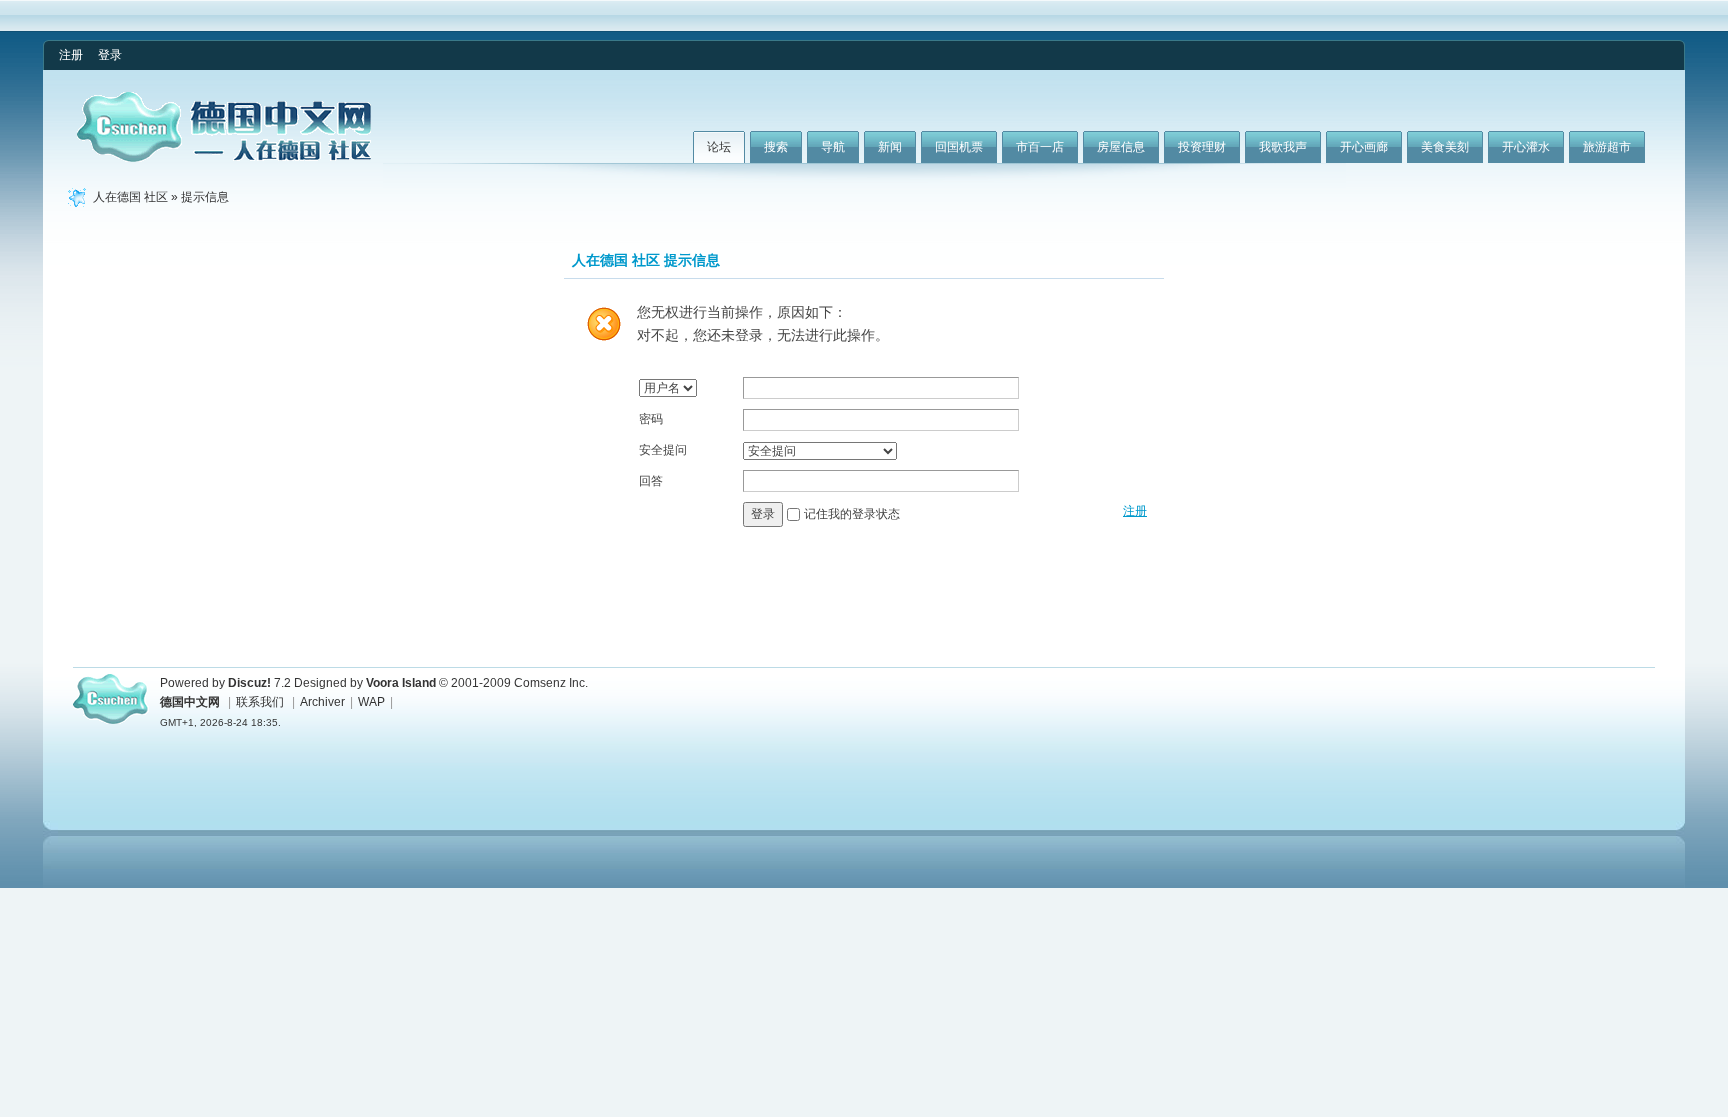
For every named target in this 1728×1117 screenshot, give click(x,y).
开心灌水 (1526, 147)
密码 (651, 419)
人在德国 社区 (130, 197)
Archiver (322, 702)
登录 (110, 55)
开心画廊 (1364, 147)
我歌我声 (1283, 147)
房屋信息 (1121, 147)
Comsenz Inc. (551, 683)
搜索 (776, 147)
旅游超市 (1607, 147)
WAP (371, 702)
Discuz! (249, 683)
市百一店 (1040, 147)
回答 (651, 481)
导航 (833, 147)
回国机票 (959, 147)
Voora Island (401, 683)
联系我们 (260, 702)
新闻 (890, 147)
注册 (71, 55)
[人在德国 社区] (224, 158)
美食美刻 (1445, 147)
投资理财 (1202, 147)
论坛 (719, 147)
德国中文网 (190, 702)
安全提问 (663, 450)
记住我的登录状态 (852, 514)
